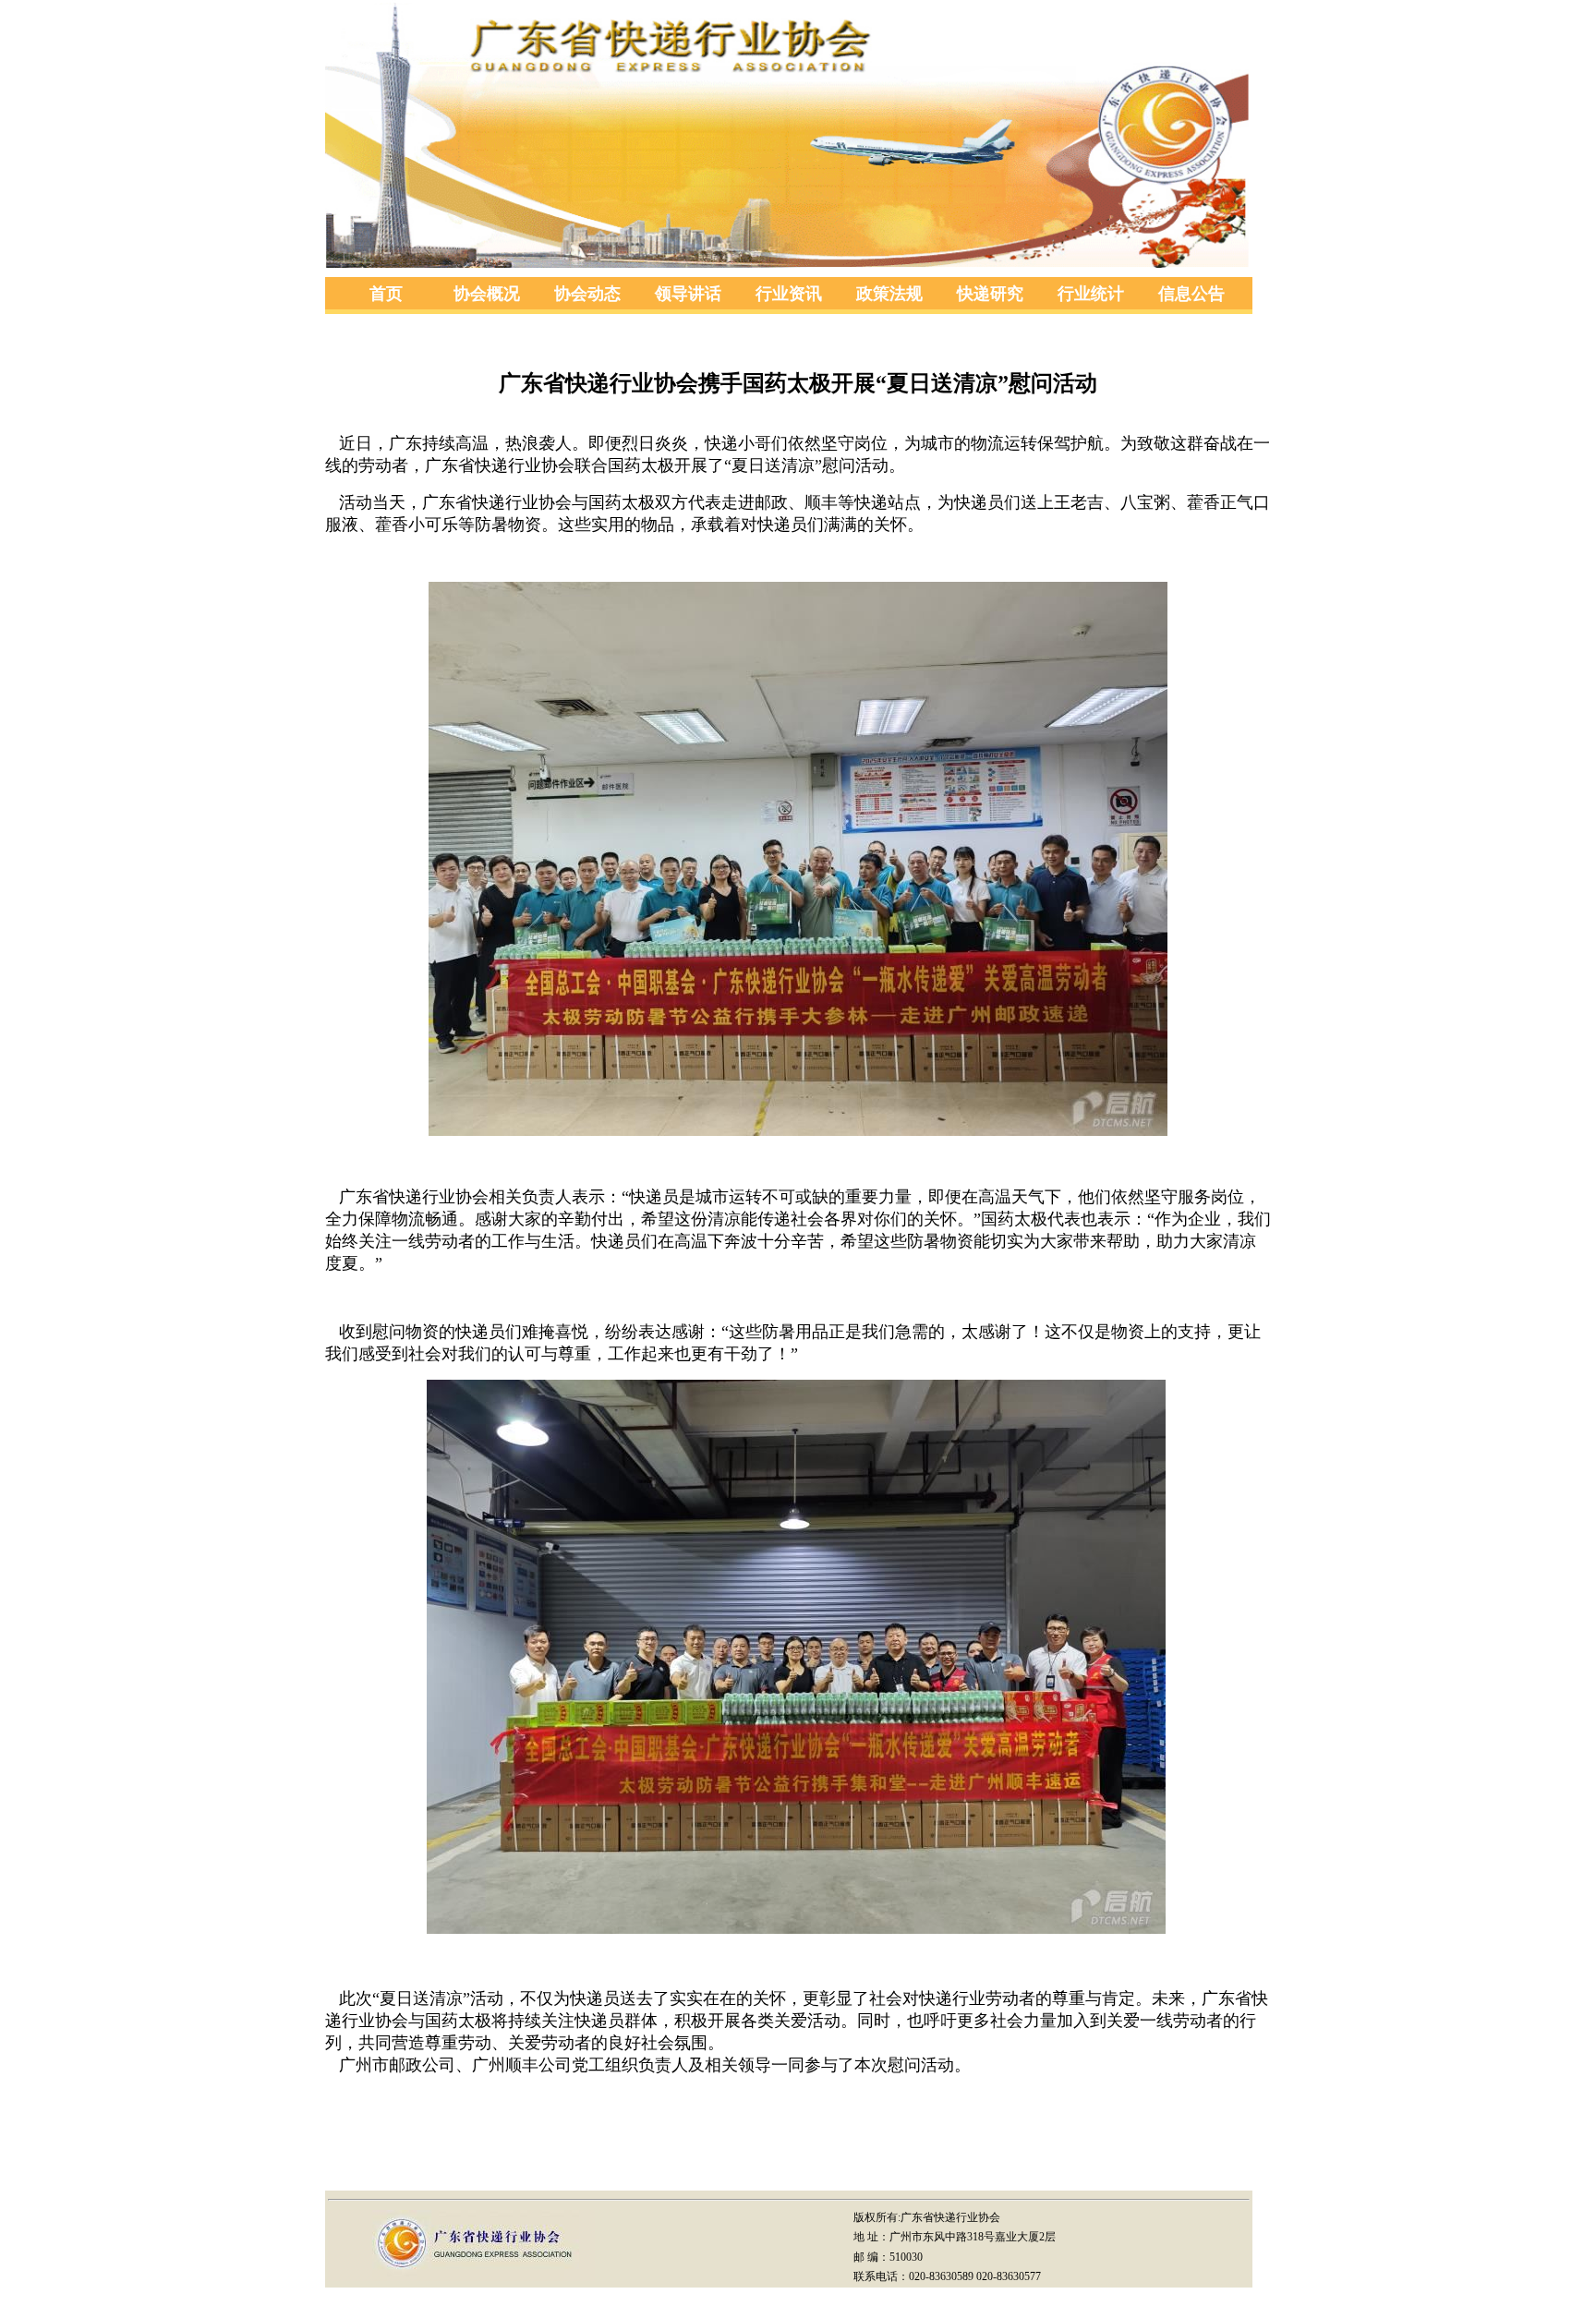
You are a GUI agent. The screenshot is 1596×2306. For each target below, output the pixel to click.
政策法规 (889, 294)
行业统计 (1091, 294)
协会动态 (587, 294)
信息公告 (1191, 294)
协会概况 (487, 294)
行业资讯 (789, 294)
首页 (386, 294)
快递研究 (990, 294)
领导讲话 (688, 294)
